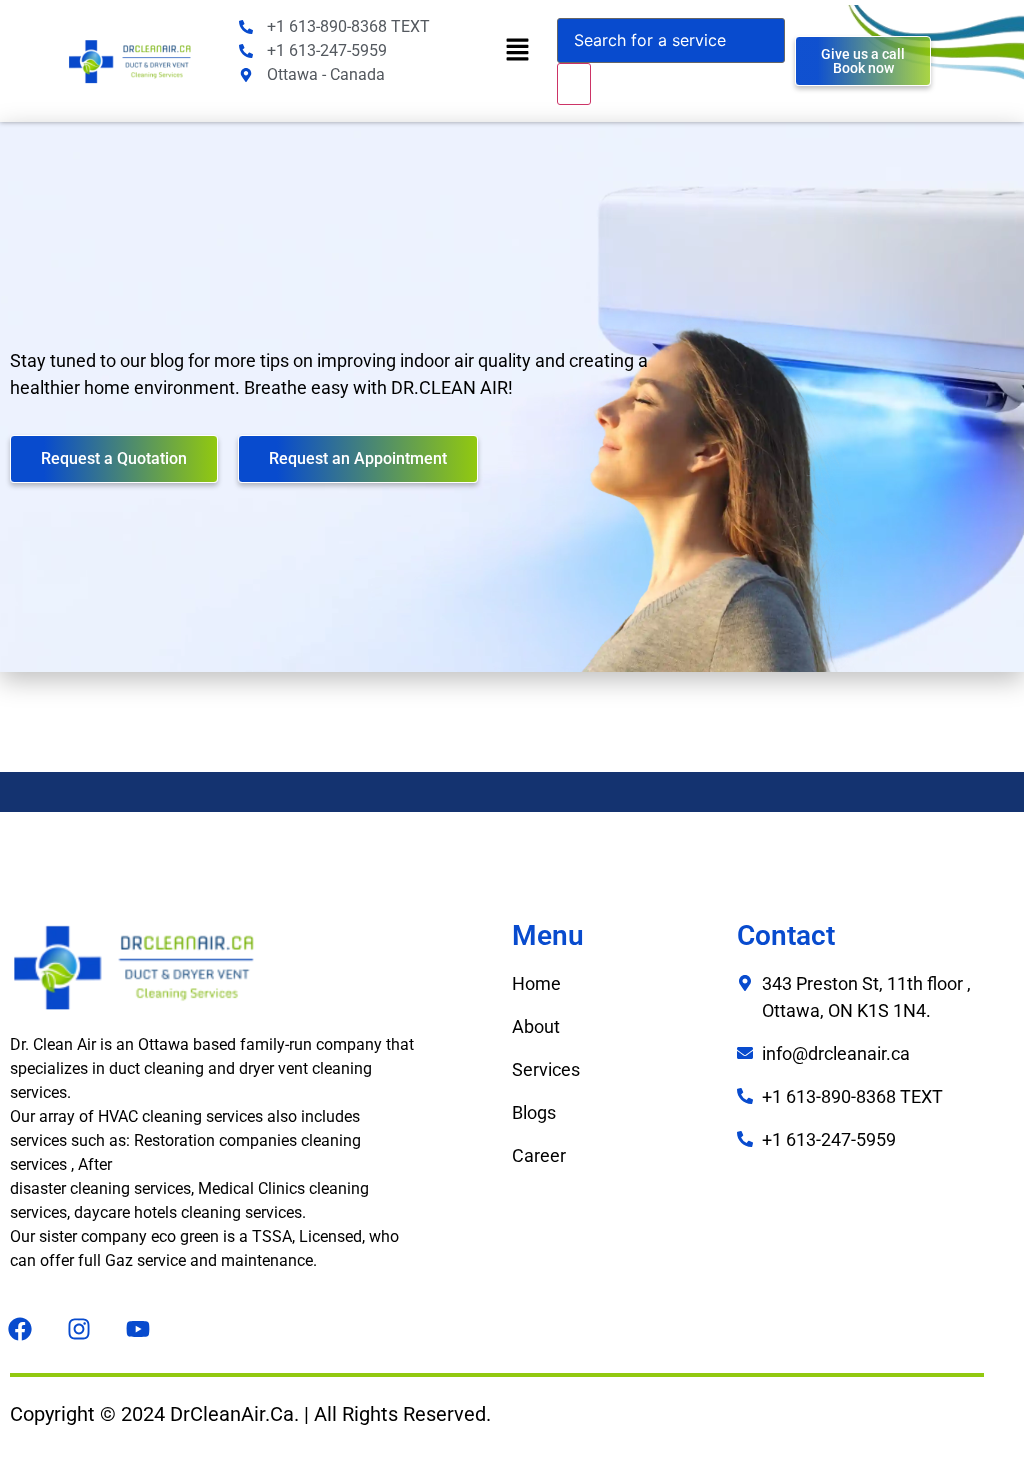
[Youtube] (138, 1329)
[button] (517, 50)
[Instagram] (79, 1329)
